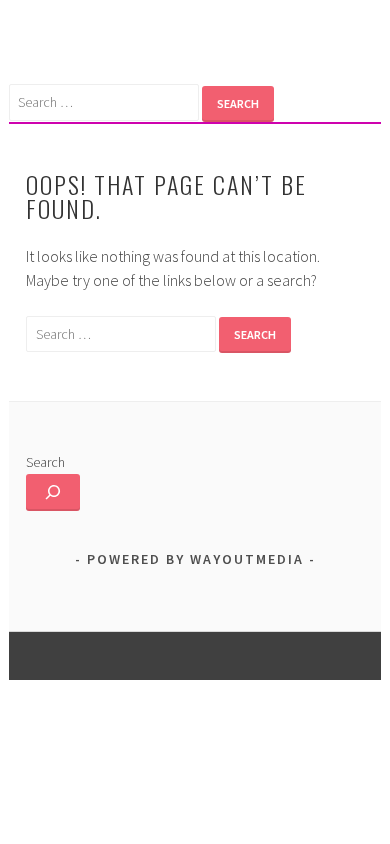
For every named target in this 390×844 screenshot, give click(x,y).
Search (45, 462)
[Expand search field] (53, 492)
